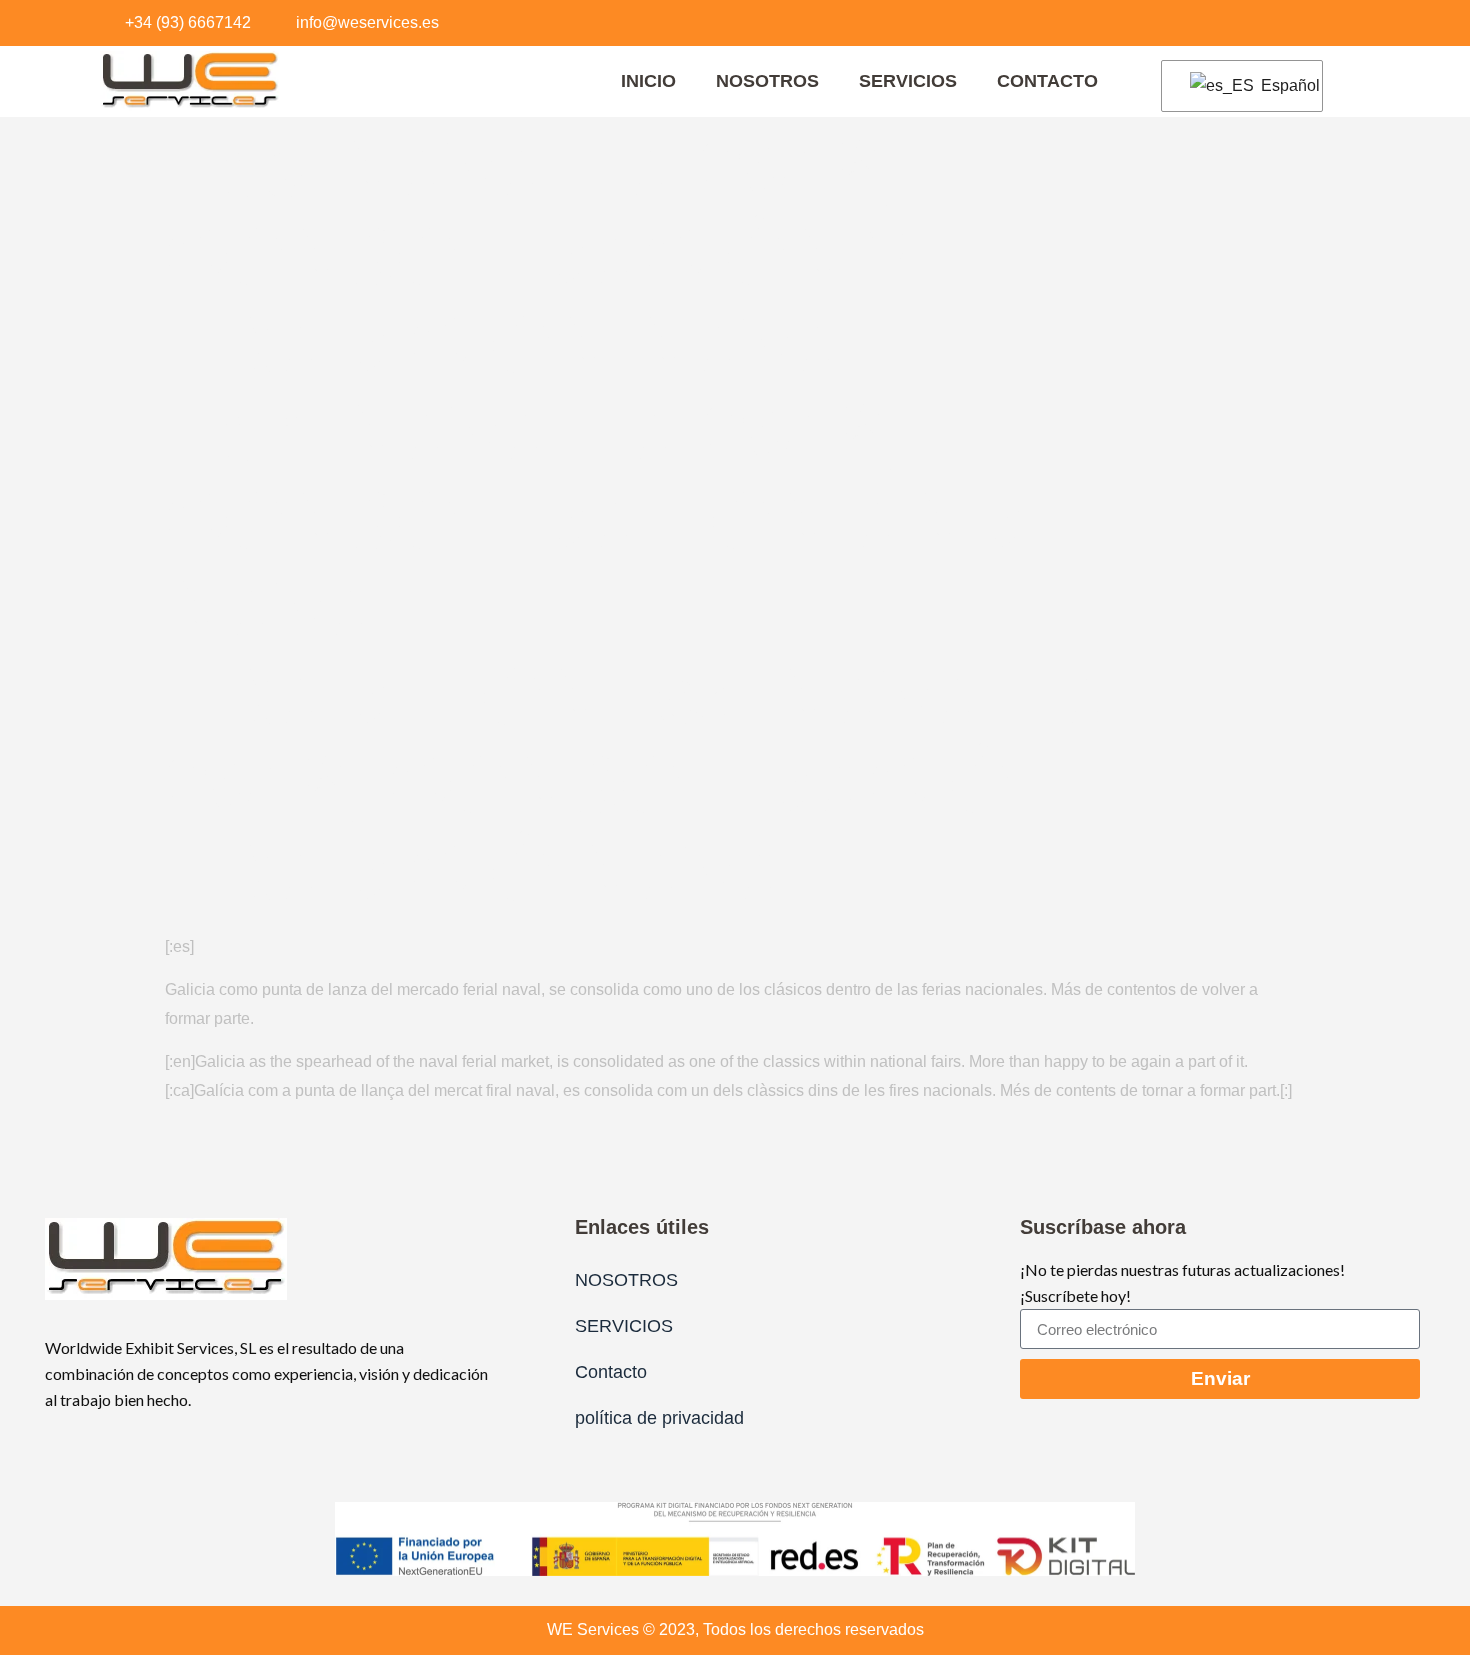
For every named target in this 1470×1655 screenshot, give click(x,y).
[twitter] (1344, 23)
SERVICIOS (908, 81)
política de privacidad (659, 1418)
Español (1279, 85)
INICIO (648, 81)
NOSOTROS (767, 81)
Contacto (1047, 81)
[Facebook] (1264, 23)
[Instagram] (1304, 23)
